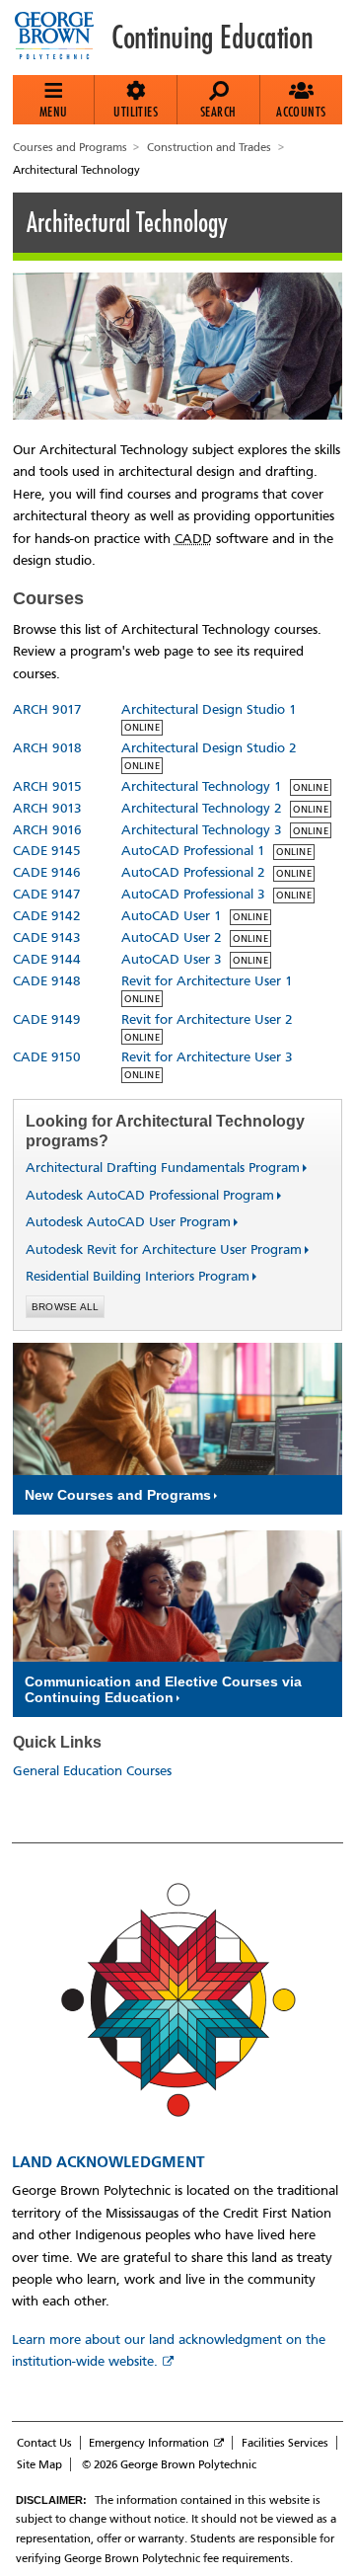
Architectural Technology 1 (202, 786)
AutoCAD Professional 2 (193, 872)
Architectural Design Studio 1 (209, 709)
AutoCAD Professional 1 (193, 851)
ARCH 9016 (47, 830)
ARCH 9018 (47, 748)
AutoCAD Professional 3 (193, 894)
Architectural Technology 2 (202, 808)
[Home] (62, 38)
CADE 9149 (47, 1019)
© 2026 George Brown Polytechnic (169, 2464)
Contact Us (44, 2443)
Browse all (66, 1307)
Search (218, 112)
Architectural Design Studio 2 (209, 748)
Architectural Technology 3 (202, 830)
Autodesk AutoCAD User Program (120, 1222)
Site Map (39, 2464)
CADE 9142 (47, 916)
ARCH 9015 (47, 786)
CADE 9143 (47, 937)
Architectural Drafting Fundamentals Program (155, 1168)
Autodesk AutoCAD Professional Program (142, 1195)
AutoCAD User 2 (172, 937)
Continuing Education (212, 38)
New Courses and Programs (118, 1495)
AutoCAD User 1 (172, 916)
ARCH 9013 (47, 808)
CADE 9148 (47, 981)
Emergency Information (149, 2443)
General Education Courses (92, 1771)
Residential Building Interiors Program (130, 1276)
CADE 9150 (47, 1057)
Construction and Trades (209, 147)
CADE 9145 (47, 851)
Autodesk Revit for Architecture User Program (156, 1249)
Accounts (301, 112)
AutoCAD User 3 (172, 959)
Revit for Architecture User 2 (207, 1019)
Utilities (136, 112)
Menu (54, 112)
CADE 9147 (47, 894)
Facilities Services (285, 2443)
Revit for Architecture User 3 (207, 1057)
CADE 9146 (47, 872)
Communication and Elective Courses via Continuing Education (163, 1689)
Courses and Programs (70, 147)
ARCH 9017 (47, 709)
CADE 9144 (47, 959)
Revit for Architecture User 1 (207, 981)
